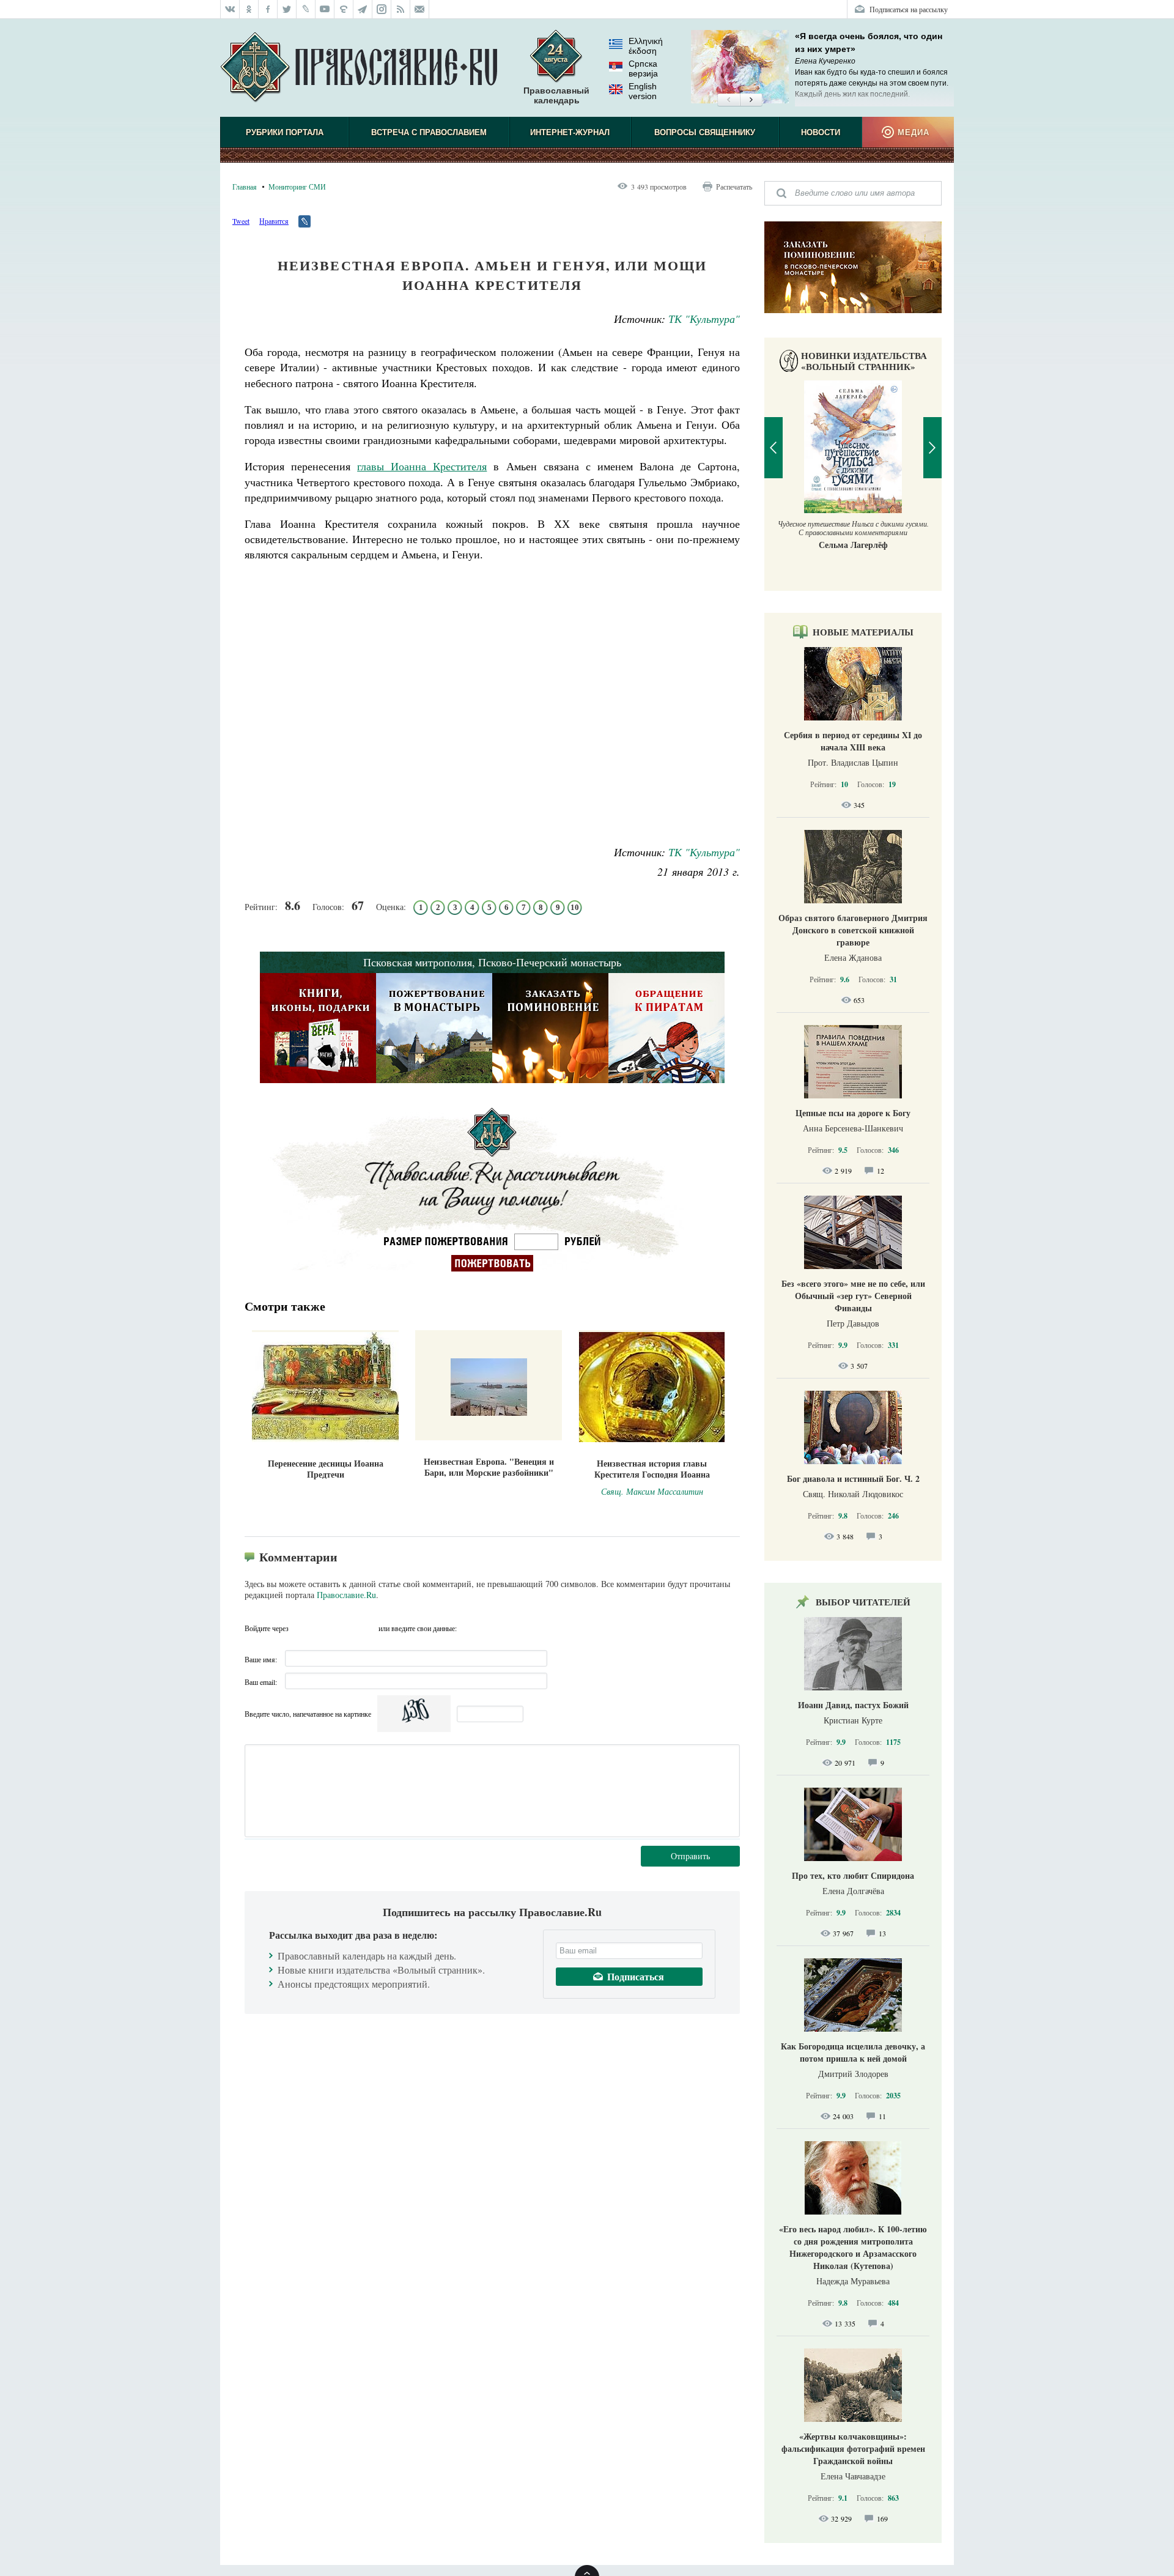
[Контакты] (420, 9)
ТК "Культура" (704, 319)
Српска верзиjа (643, 68)
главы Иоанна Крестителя (422, 466)
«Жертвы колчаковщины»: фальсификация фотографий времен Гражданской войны (853, 2448)
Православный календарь (556, 95)
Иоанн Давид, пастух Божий (853, 1705)
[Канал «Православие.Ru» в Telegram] (363, 9)
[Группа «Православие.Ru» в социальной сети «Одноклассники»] (249, 9)
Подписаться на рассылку (909, 9)
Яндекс (345, 1628)
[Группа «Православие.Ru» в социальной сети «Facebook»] (268, 9)
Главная (245, 187)
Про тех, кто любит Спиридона (853, 1875)
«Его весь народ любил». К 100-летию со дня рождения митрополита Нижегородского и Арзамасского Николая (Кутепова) (853, 2247)
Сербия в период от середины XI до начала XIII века (853, 741)
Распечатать (734, 187)
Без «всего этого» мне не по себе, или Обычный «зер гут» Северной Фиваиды (853, 1296)
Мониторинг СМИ (297, 187)
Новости (821, 132)
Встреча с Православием (429, 132)
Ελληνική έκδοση (646, 46)
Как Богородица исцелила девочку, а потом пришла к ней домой (853, 2052)
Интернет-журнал (570, 132)
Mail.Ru (367, 1628)
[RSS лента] (401, 9)
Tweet (241, 221)
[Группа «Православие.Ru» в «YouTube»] (325, 9)
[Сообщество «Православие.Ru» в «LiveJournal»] (306, 9)
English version (643, 91)
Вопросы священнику (705, 132)
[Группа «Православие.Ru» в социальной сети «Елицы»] (344, 9)
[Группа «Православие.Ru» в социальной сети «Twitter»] (287, 9)
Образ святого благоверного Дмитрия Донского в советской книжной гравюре (853, 930)
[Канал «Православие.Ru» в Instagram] (382, 9)
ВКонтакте (323, 1628)
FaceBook (301, 1628)
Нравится (274, 221)
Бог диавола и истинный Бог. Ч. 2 (853, 1479)
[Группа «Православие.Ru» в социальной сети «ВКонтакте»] (230, 9)
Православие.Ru (346, 1595)
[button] (729, 100)
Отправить (690, 1856)
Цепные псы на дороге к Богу (853, 1113)
